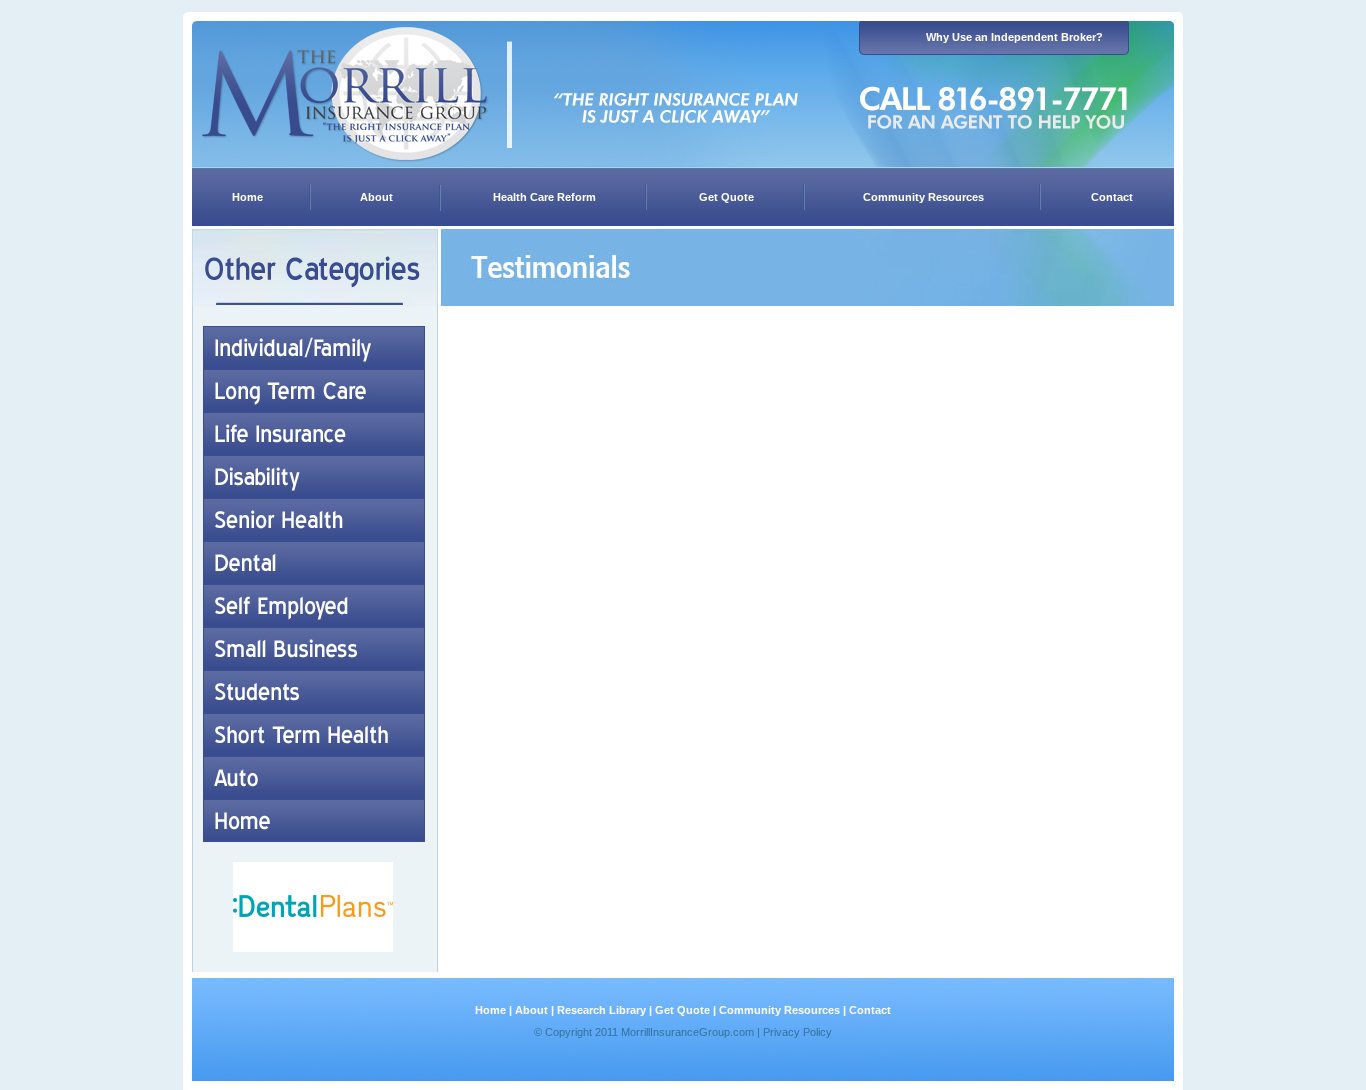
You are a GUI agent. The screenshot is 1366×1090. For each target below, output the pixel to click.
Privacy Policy (797, 1032)
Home (247, 197)
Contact (1112, 197)
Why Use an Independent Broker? (1014, 37)
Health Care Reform (544, 197)
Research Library (601, 1010)
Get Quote (726, 197)
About (376, 197)
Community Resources (923, 197)
